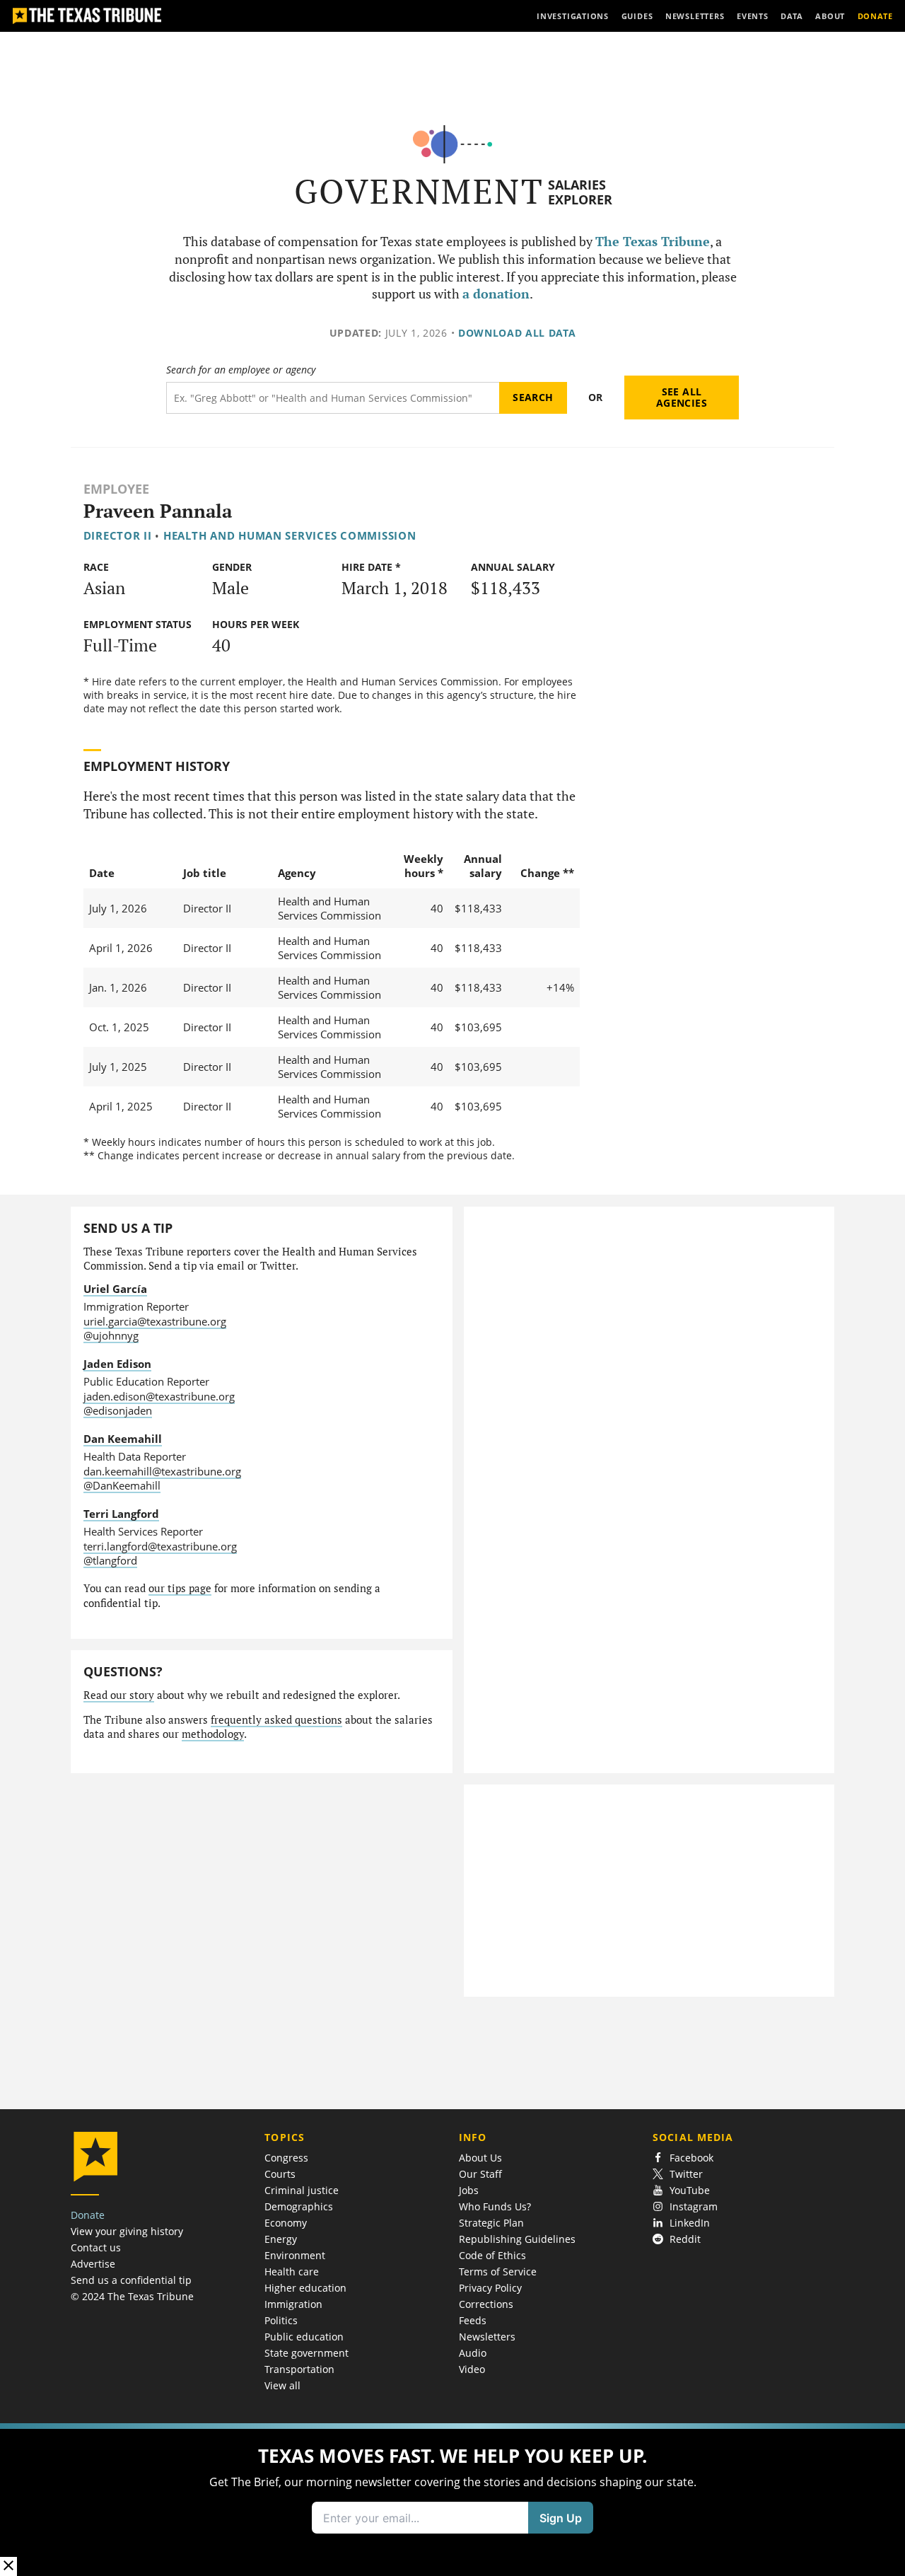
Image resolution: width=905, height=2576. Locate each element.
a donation (496, 294)
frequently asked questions (276, 1720)
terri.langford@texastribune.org (160, 1546)
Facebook (691, 2158)
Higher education (305, 2288)
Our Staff (480, 2174)
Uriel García (115, 1289)
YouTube (690, 2190)
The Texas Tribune (653, 242)
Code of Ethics (492, 2255)
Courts (280, 2174)
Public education (304, 2337)
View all (282, 2385)
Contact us (96, 2247)
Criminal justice (302, 2190)
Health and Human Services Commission (290, 535)
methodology (213, 1734)
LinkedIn (690, 2223)
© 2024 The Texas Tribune (132, 2296)
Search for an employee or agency (241, 370)
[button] (452, 2500)
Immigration (293, 2304)
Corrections (486, 2304)
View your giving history (127, 2231)
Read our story (119, 1695)
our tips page (180, 1588)
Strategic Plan (491, 2223)
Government (419, 191)
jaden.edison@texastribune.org (159, 1396)
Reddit (685, 2239)
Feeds (473, 2320)
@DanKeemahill (122, 1485)
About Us (480, 2158)
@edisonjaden (118, 1410)
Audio (473, 2353)
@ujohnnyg (111, 1335)
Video (472, 2369)
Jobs (469, 2190)
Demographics (299, 2206)
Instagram (694, 2206)
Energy (281, 2239)
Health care (292, 2272)
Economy (286, 2223)
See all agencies (682, 397)
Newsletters (487, 2337)
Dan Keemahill (123, 1439)
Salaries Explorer (580, 192)
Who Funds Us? (495, 2206)
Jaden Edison (117, 1364)
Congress (286, 2158)
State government (306, 2353)
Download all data (517, 333)
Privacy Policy (490, 2288)
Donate (88, 2215)
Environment (295, 2255)
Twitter (686, 2174)
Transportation (299, 2369)
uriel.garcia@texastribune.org (155, 1321)
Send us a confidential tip (131, 2280)
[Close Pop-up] (8, 2566)
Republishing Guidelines (517, 2239)
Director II (118, 535)
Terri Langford (121, 1514)
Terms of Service (498, 2272)
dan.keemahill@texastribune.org (162, 1471)
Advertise (93, 2264)
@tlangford (110, 1560)
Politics (281, 2320)
